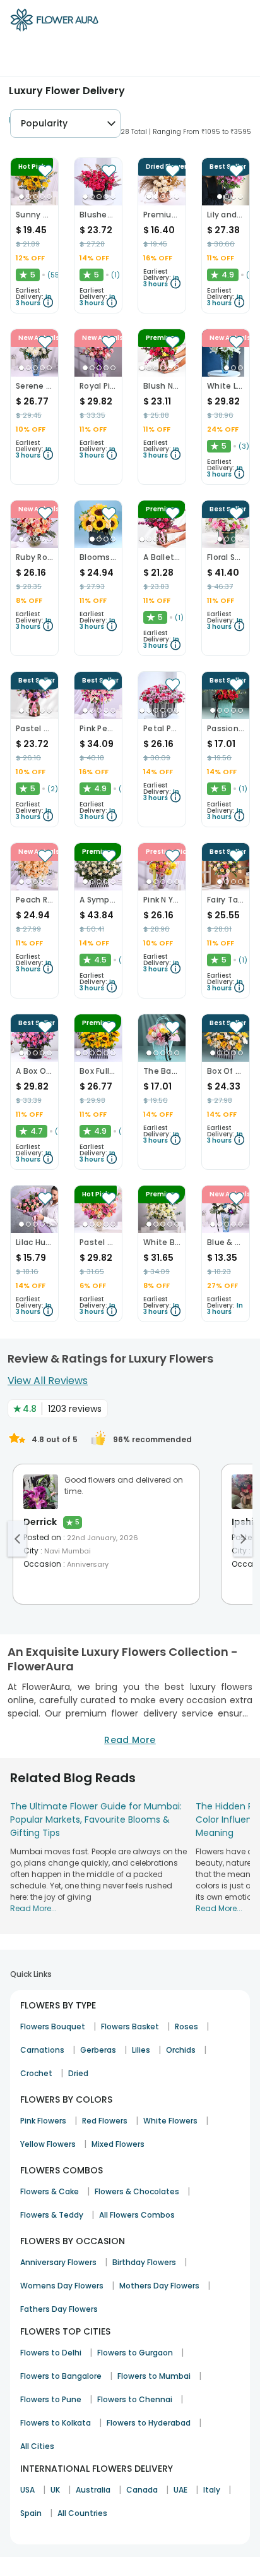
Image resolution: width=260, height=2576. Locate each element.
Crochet (36, 2073)
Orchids (181, 2050)
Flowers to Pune (51, 2399)
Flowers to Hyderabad (149, 2423)
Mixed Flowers (118, 2144)
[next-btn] (243, 1539)
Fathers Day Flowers (59, 2309)
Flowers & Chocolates (137, 2191)
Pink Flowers (43, 2121)
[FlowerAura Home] (54, 22)
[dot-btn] (21, 197)
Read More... (33, 1908)
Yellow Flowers (48, 2144)
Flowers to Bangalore (61, 2376)
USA (27, 2490)
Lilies (141, 2050)
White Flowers (170, 2121)
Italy (212, 2490)
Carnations (42, 2050)
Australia (93, 2490)
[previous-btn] (17, 1539)
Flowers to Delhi (51, 2353)
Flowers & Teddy (52, 2215)
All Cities (37, 2446)
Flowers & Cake (50, 2191)
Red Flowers (105, 2121)
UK (55, 2490)
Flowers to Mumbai (154, 2376)
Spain (31, 2513)
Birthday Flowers (144, 2262)
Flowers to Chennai (135, 2399)
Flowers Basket (130, 2026)
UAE (180, 2490)
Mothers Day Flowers (159, 2286)
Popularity (44, 123)
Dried (78, 2073)
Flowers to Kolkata (56, 2423)
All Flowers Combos (137, 2215)
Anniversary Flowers (58, 2262)
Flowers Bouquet (53, 2026)
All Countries (82, 2513)
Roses (186, 2026)
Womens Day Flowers (62, 2286)
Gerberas (98, 2050)
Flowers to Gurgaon (135, 2353)
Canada (142, 2490)
